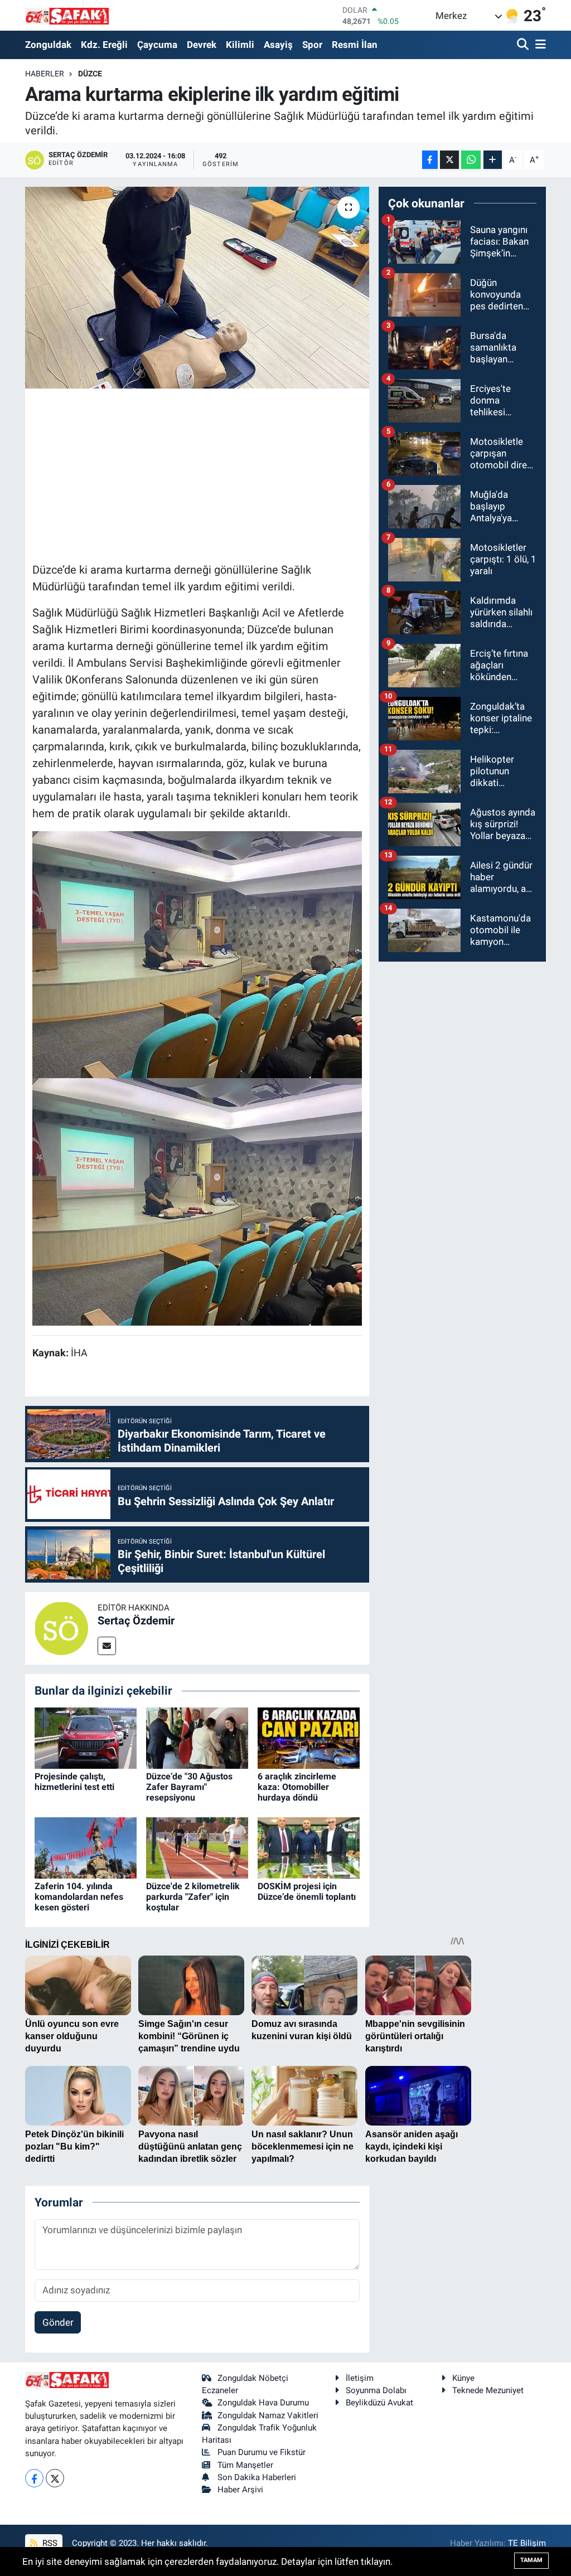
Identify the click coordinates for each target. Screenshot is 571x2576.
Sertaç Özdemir (136, 1621)
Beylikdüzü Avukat (379, 2403)
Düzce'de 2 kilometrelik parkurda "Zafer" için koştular (193, 1897)
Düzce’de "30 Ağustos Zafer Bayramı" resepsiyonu (189, 1787)
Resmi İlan (355, 45)
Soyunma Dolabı (376, 2390)
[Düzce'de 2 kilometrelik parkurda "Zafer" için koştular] (197, 1847)
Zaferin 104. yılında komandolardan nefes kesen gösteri (79, 1897)
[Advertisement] (235, 474)
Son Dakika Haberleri (257, 2477)
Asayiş (278, 45)
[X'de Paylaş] (449, 160)
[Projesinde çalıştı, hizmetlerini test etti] (86, 1737)
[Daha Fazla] (493, 160)
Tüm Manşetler (245, 2465)
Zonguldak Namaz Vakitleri (268, 2415)
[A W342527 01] (197, 954)
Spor (312, 45)
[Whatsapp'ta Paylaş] (471, 160)
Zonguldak (48, 45)
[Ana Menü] (539, 45)
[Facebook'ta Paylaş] (430, 160)
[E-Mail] (107, 1646)
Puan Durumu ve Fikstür (262, 2452)
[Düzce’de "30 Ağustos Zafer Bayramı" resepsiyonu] (197, 1737)
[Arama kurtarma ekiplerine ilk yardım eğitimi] (197, 288)
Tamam (531, 2560)
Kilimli (240, 45)
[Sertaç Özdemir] (61, 1627)
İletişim (360, 2378)
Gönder (58, 2322)
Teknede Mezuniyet (488, 2390)
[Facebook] (34, 2478)
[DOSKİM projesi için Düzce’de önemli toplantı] (309, 1847)
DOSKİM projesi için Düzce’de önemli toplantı (307, 1891)
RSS (49, 2543)
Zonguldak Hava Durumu (263, 2403)
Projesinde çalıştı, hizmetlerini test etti (74, 1782)
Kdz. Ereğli (104, 45)
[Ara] (524, 45)
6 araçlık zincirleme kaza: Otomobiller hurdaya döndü (297, 1787)
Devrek (202, 45)
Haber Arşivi (240, 2490)
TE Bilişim (527, 2543)
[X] (55, 2478)
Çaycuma (157, 45)
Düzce (90, 74)
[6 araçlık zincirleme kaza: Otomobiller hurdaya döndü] (309, 1737)
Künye (463, 2378)
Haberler (45, 74)
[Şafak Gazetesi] (67, 15)
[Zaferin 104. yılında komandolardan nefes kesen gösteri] (86, 1847)
